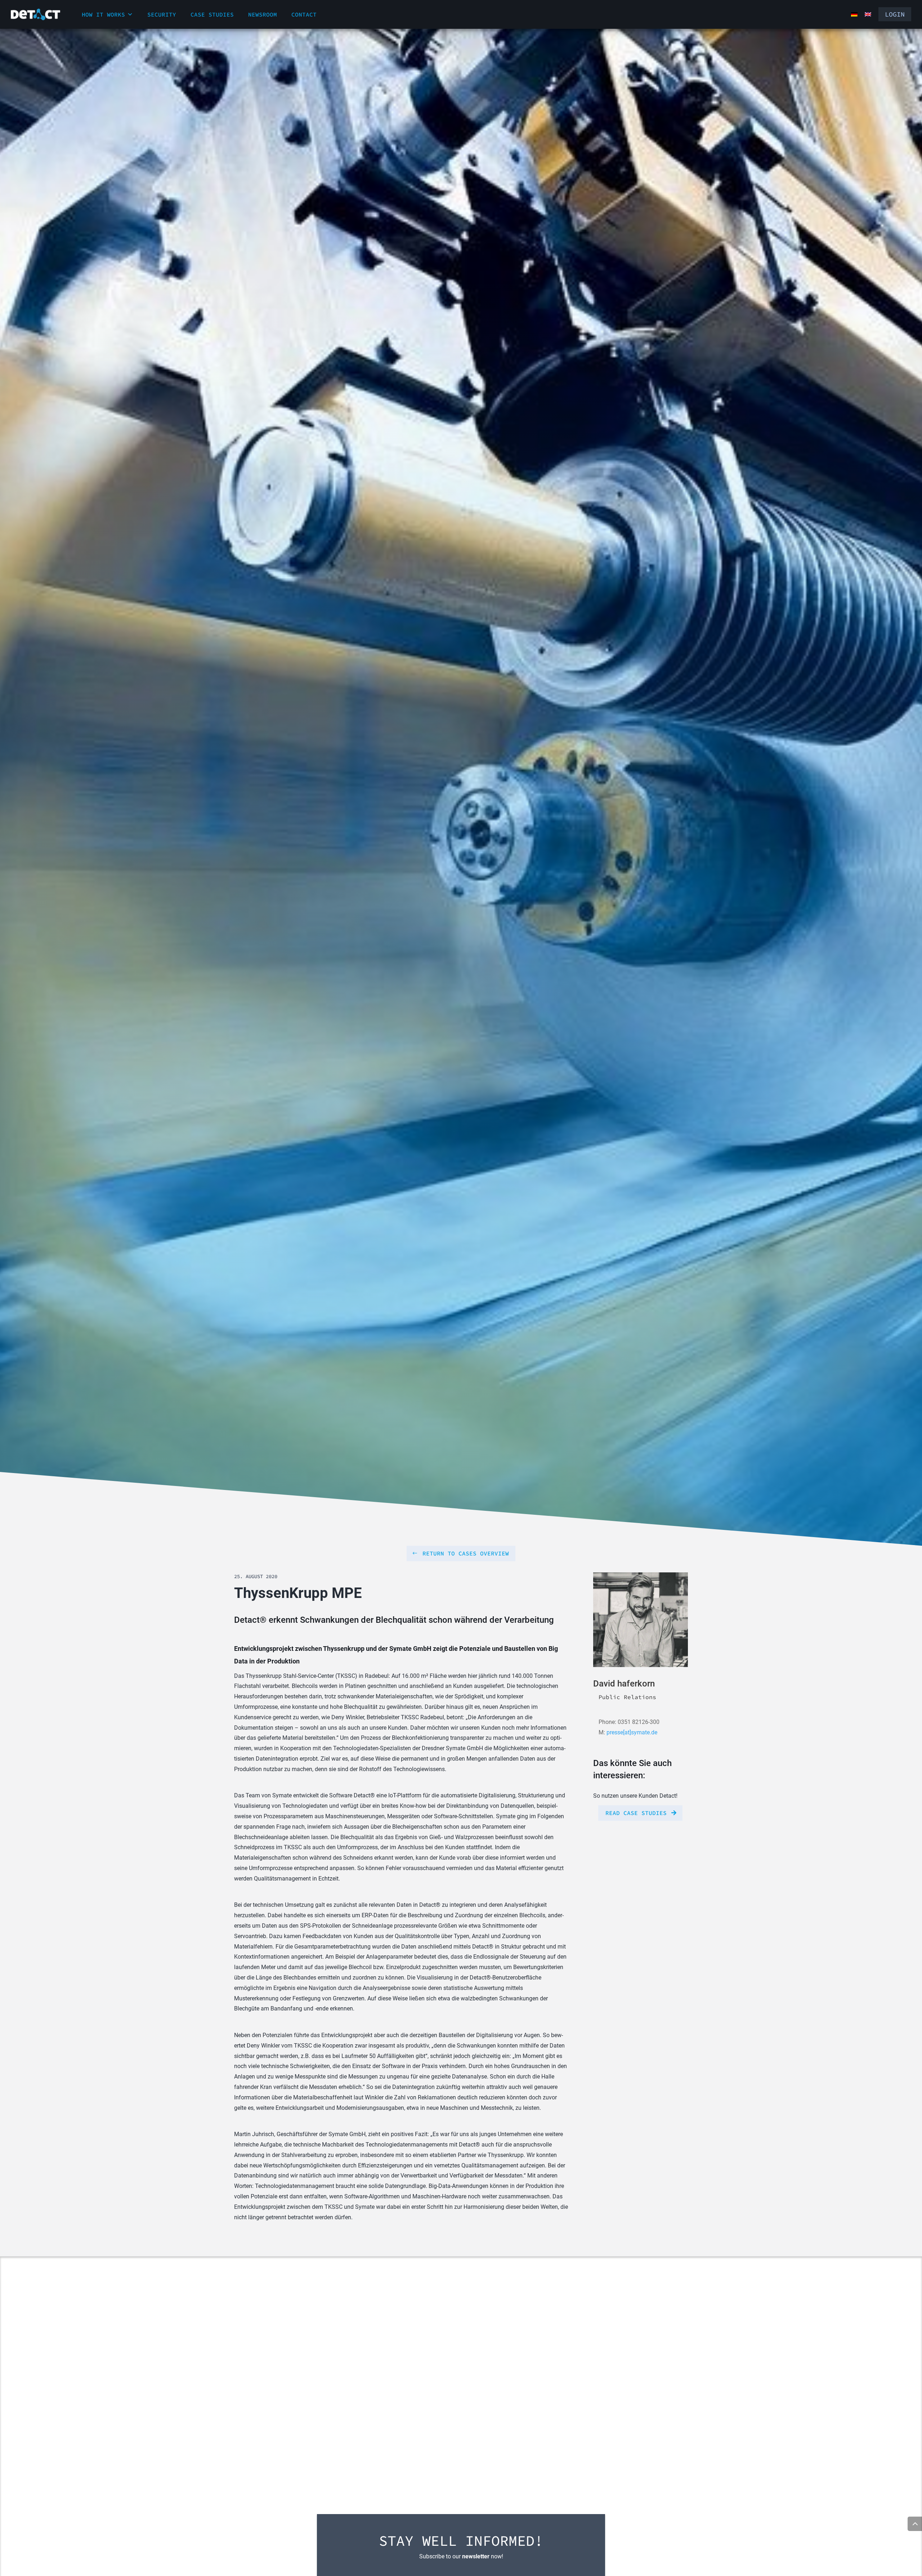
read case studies (636, 1813)
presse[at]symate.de (632, 1732)
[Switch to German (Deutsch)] (854, 14)
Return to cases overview (466, 1553)
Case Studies (212, 14)
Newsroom (263, 14)
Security (162, 14)
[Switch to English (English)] (868, 14)
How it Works (103, 14)
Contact (304, 14)
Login (895, 14)
